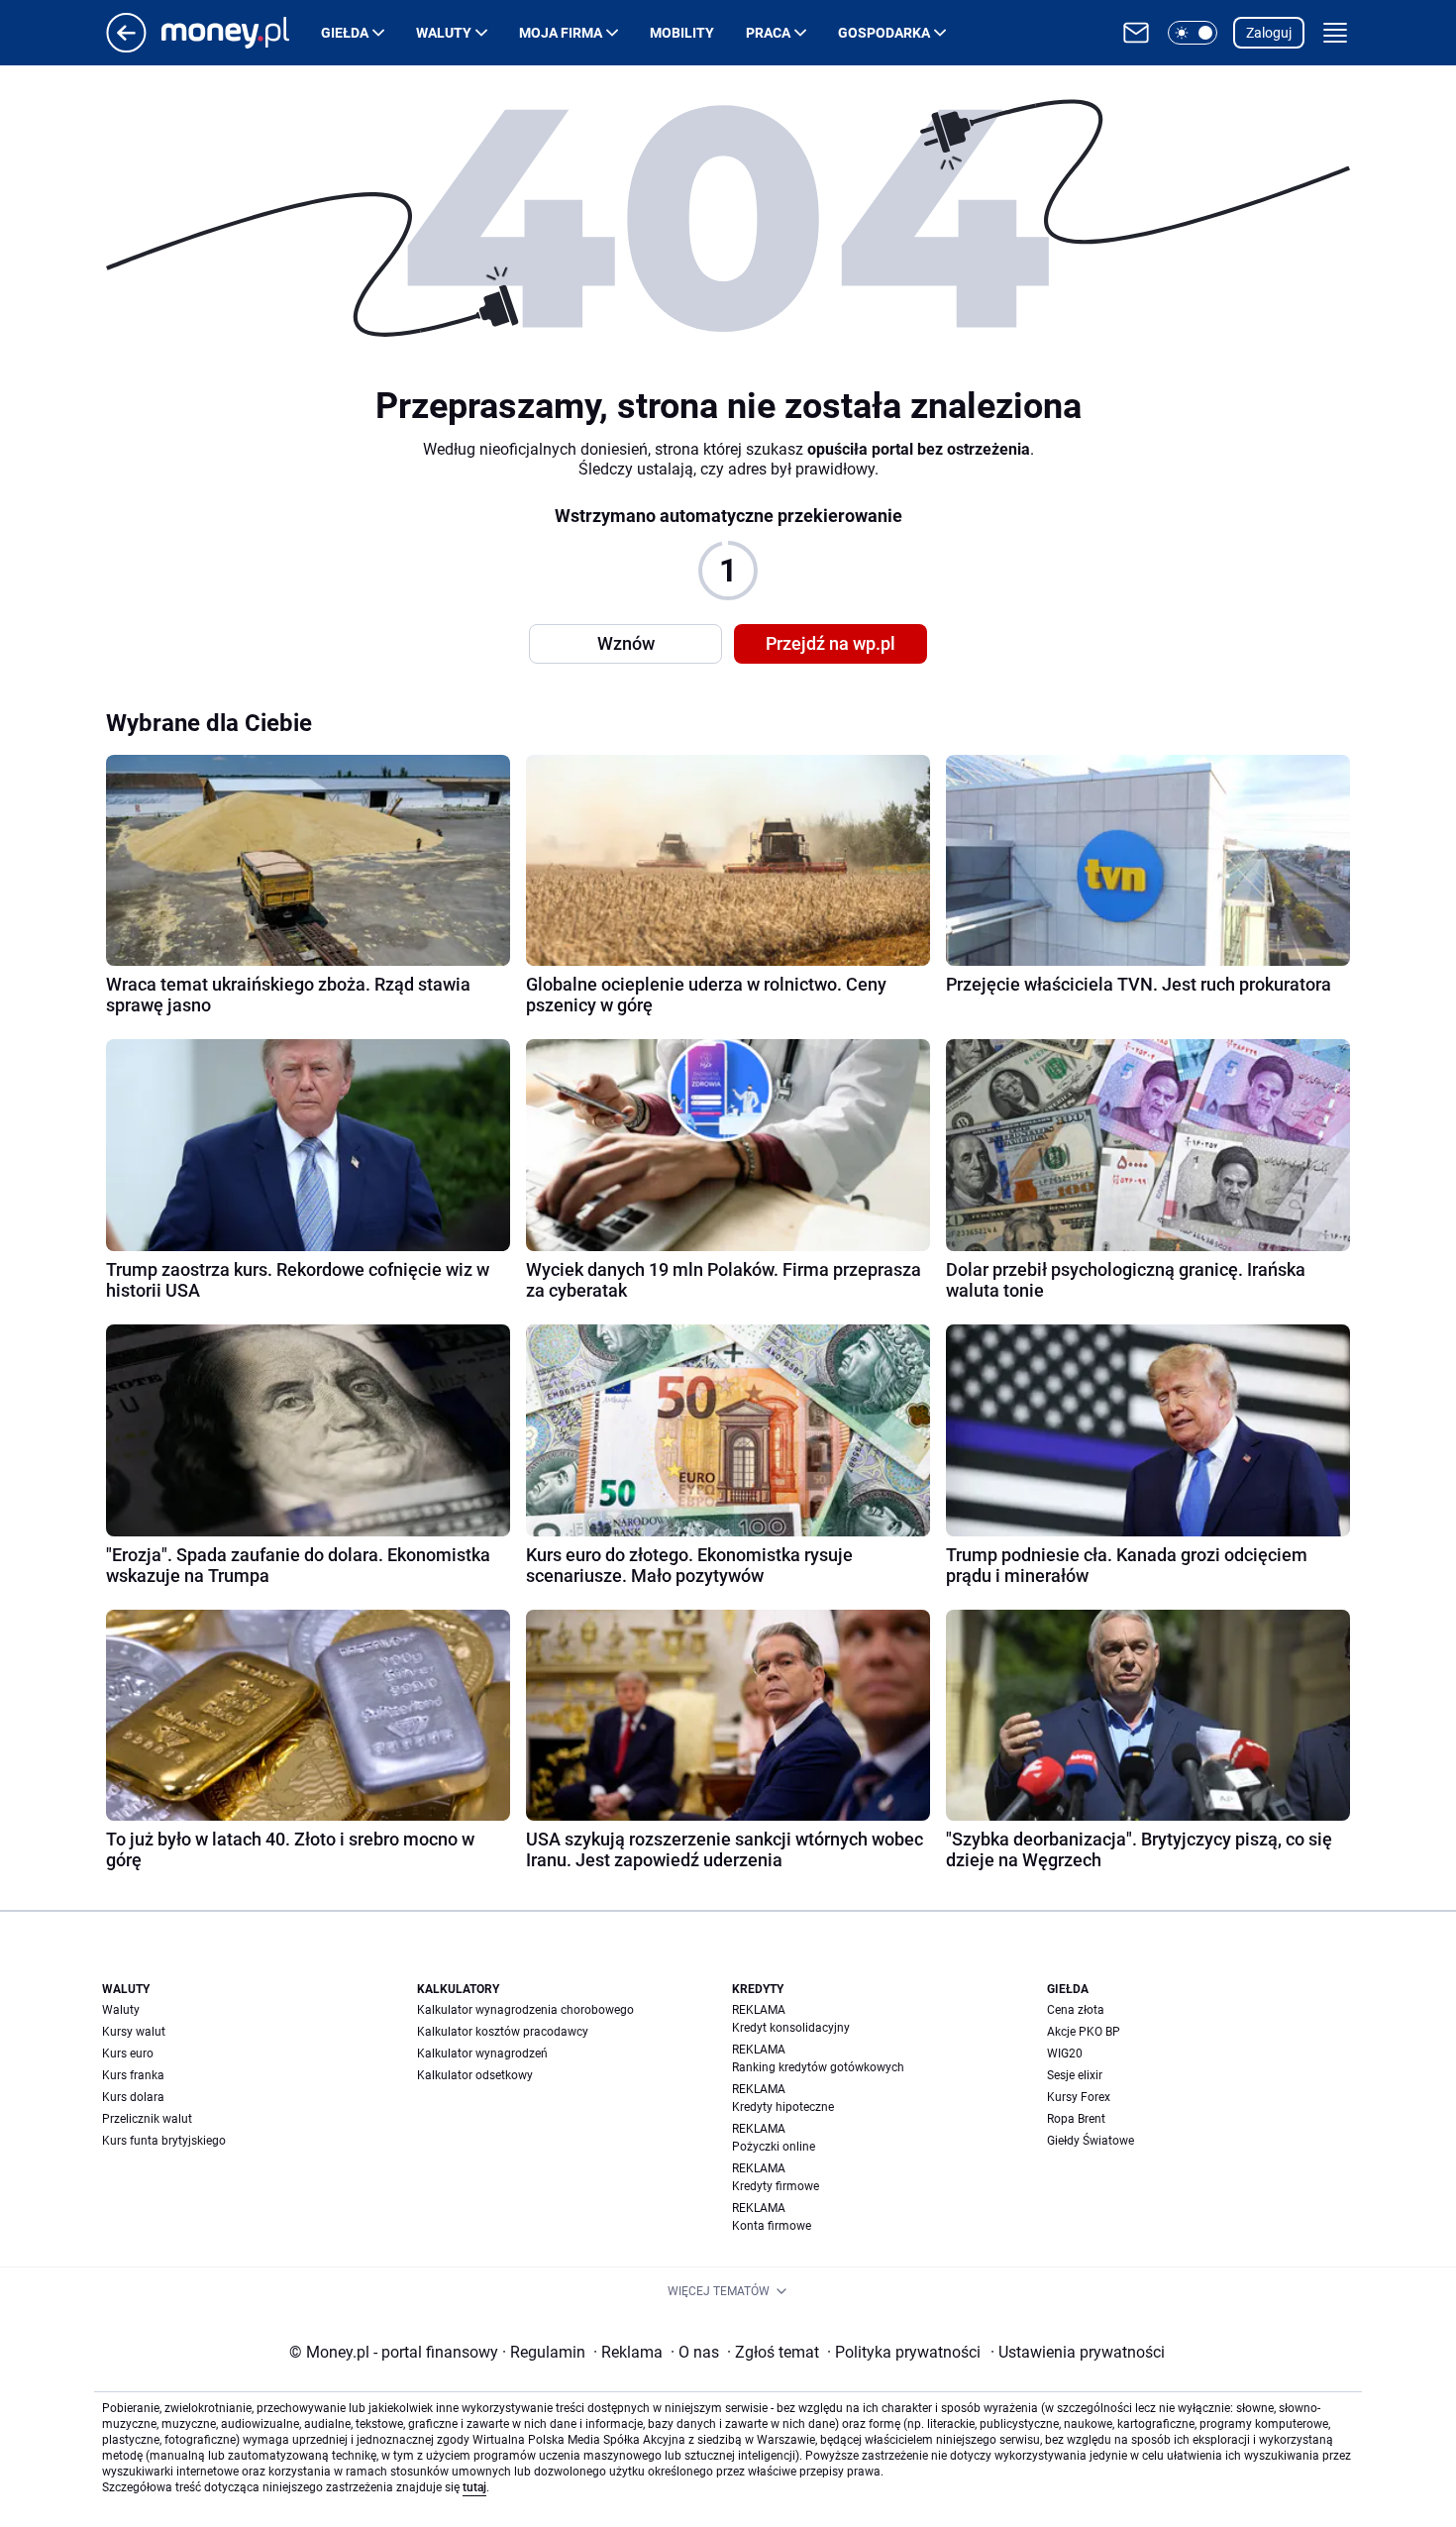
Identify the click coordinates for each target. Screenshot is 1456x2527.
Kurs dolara (133, 2097)
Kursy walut (134, 2032)
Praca (768, 33)
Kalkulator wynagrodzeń (482, 2053)
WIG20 (1065, 2053)
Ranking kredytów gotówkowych (818, 2067)
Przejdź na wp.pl (831, 643)
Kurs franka (133, 2075)
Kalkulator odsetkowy (475, 2075)
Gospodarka (884, 33)
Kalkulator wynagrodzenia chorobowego (525, 2010)
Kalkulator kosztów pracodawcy (503, 2032)
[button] (1193, 33)
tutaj (474, 2487)
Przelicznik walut (147, 2119)
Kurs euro (128, 2053)
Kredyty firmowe (776, 2186)
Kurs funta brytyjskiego (164, 2141)
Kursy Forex (1079, 2097)
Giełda (345, 33)
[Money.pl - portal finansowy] (241, 33)
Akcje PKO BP (1084, 2032)
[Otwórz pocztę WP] (1136, 33)
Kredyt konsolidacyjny (791, 2028)
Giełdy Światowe (1091, 2141)
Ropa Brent (1076, 2119)
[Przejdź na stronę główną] (126, 47)
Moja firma (561, 33)
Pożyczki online (774, 2147)
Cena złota (1076, 2010)
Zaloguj (1269, 33)
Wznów (626, 643)
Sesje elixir (1075, 2075)
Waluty (444, 33)
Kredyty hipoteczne (783, 2107)
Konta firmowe (772, 2226)
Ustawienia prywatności (1078, 2352)
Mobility (682, 33)
